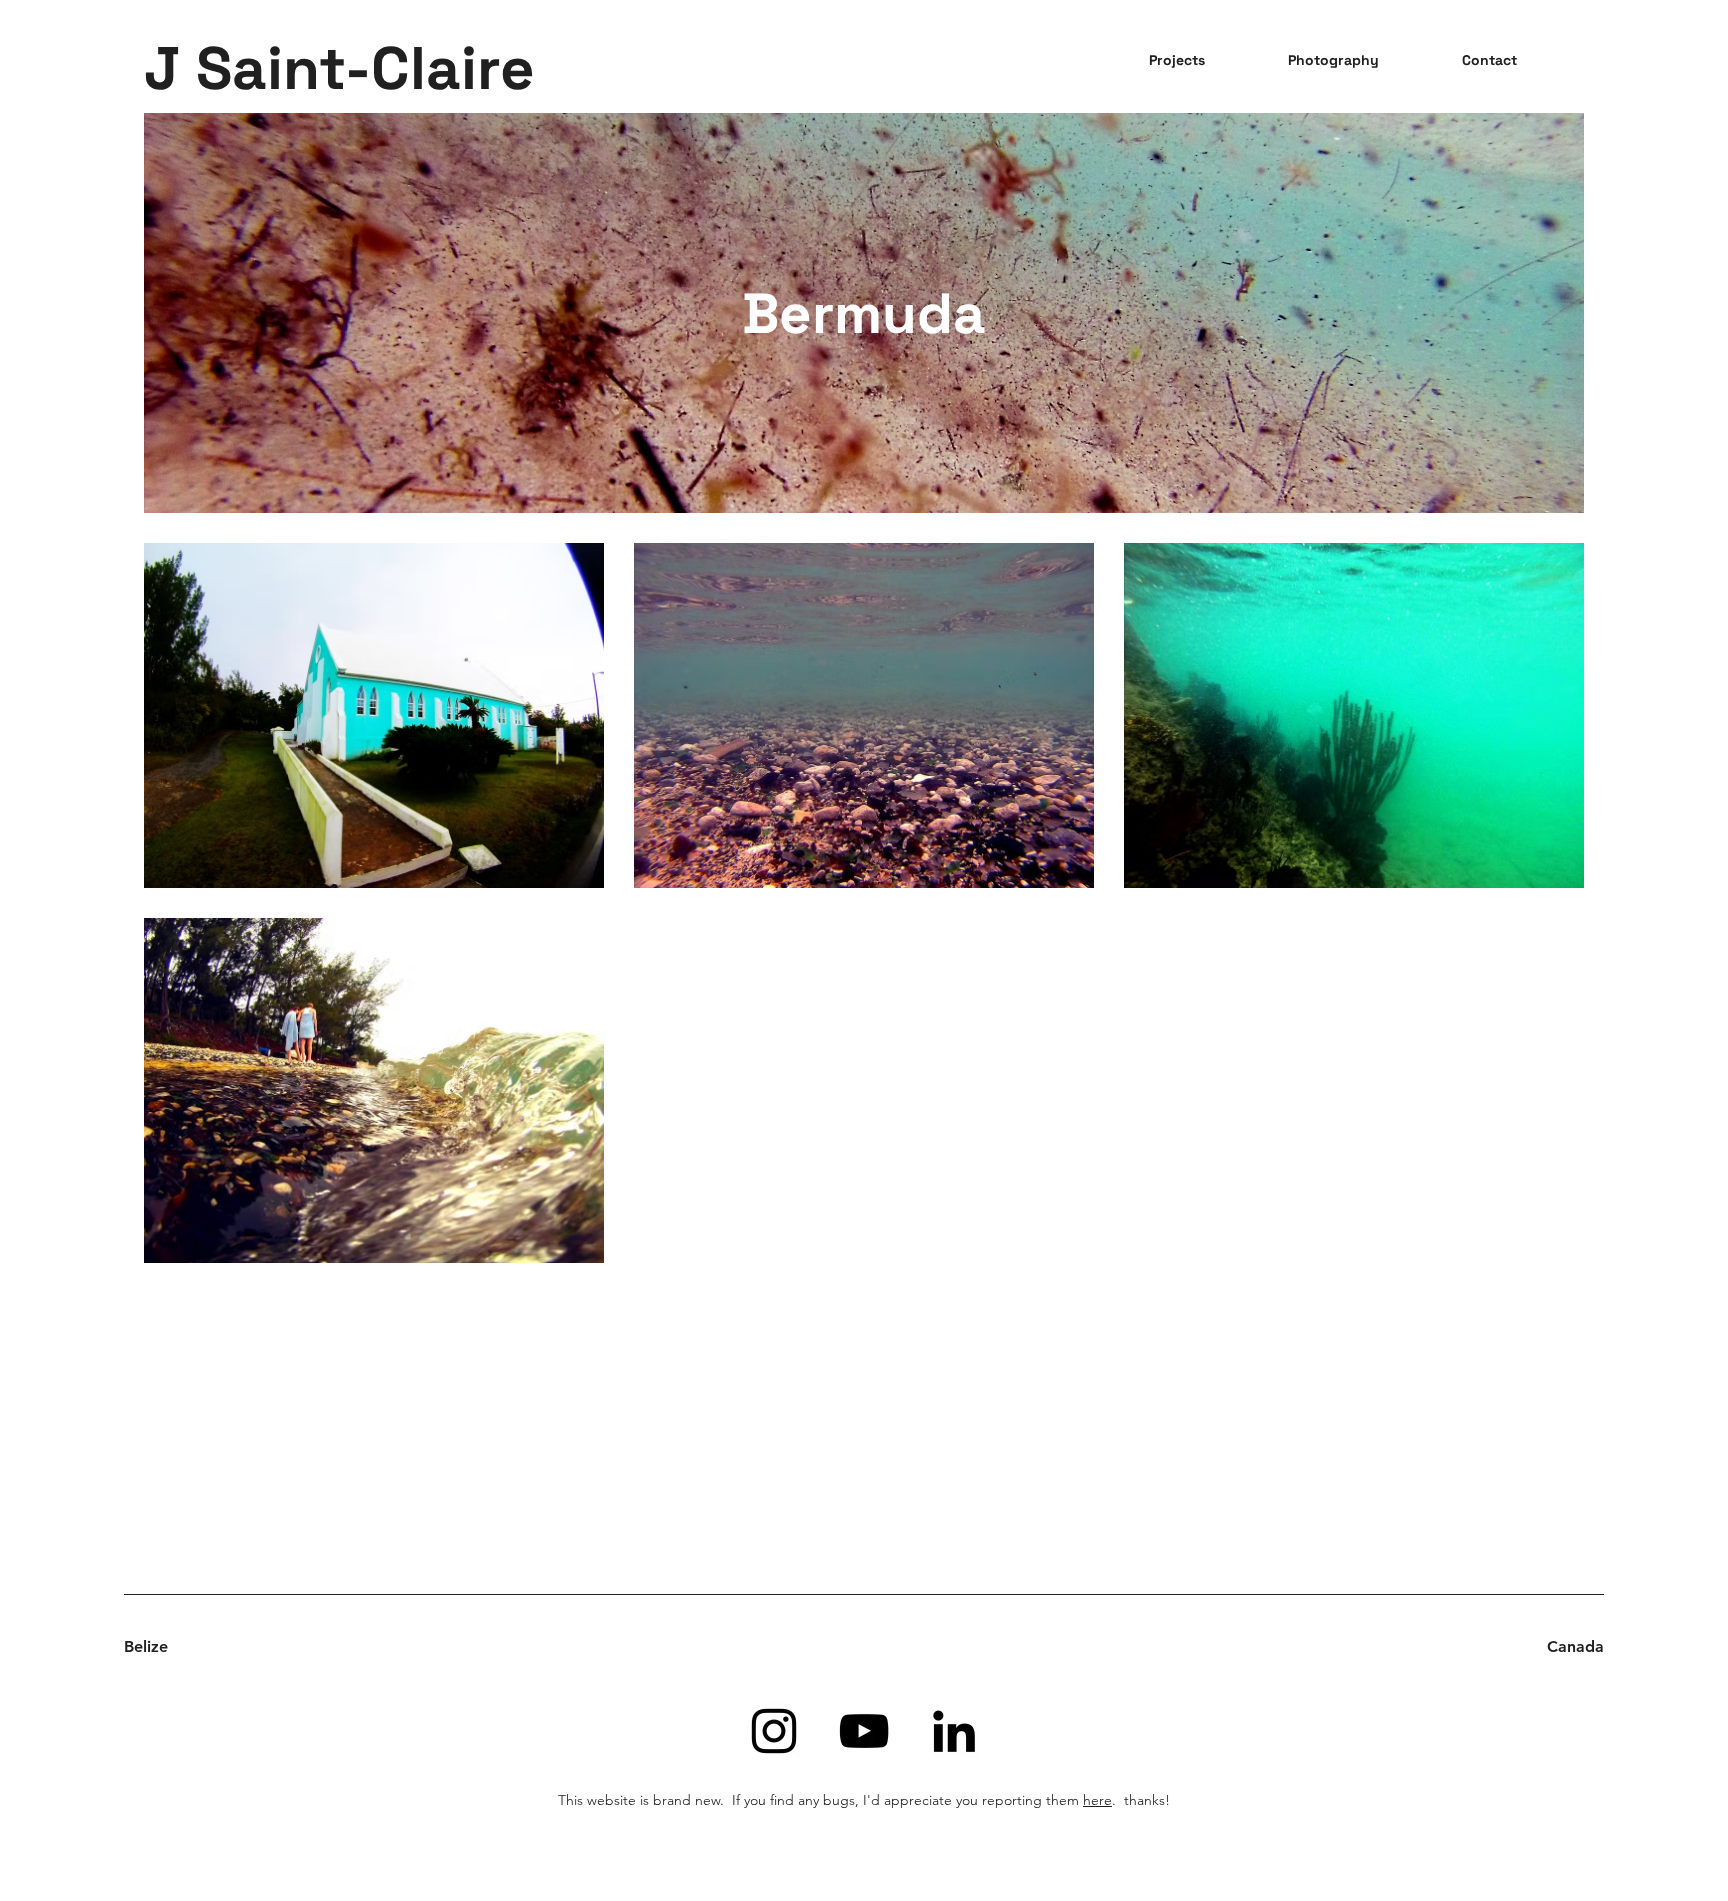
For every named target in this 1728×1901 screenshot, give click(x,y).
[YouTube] (864, 1731)
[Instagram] (774, 1731)
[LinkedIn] (954, 1731)
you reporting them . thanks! (1063, 1800)
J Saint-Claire (339, 68)
